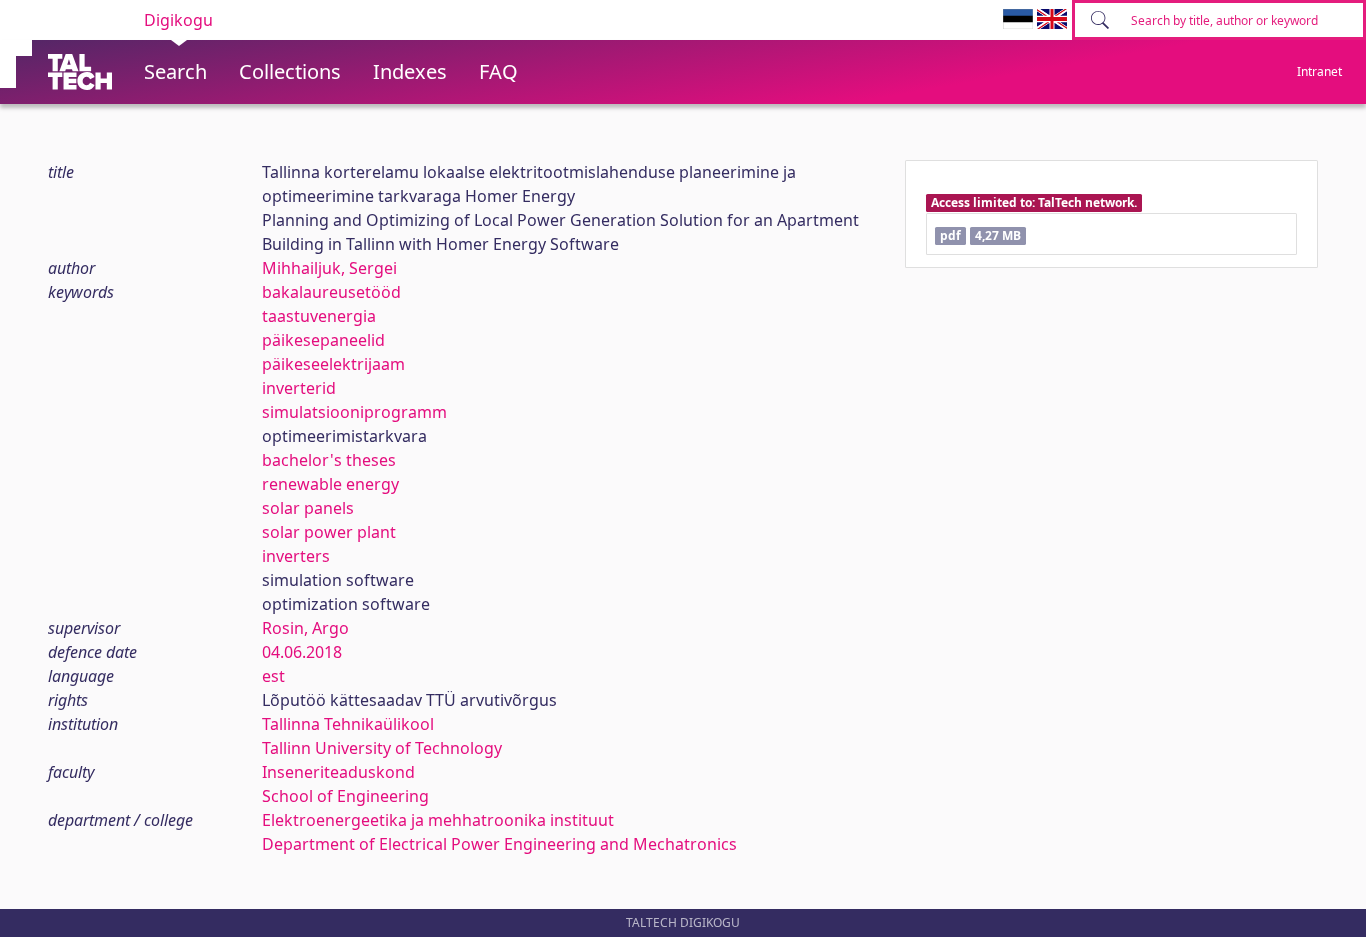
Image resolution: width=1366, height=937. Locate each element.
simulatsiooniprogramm (354, 412)
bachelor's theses (329, 460)
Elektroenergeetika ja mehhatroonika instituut (438, 820)
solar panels (308, 508)
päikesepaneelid (323, 340)
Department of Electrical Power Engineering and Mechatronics (499, 844)
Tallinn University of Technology (382, 748)
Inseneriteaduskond (338, 772)
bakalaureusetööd (331, 292)
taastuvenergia (319, 316)
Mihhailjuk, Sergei (329, 268)
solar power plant (329, 532)
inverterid (299, 388)
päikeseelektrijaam (333, 364)
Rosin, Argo (305, 628)
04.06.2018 (302, 652)
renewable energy (330, 484)
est (273, 676)
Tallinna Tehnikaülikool (348, 724)
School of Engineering (345, 796)
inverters (296, 556)
